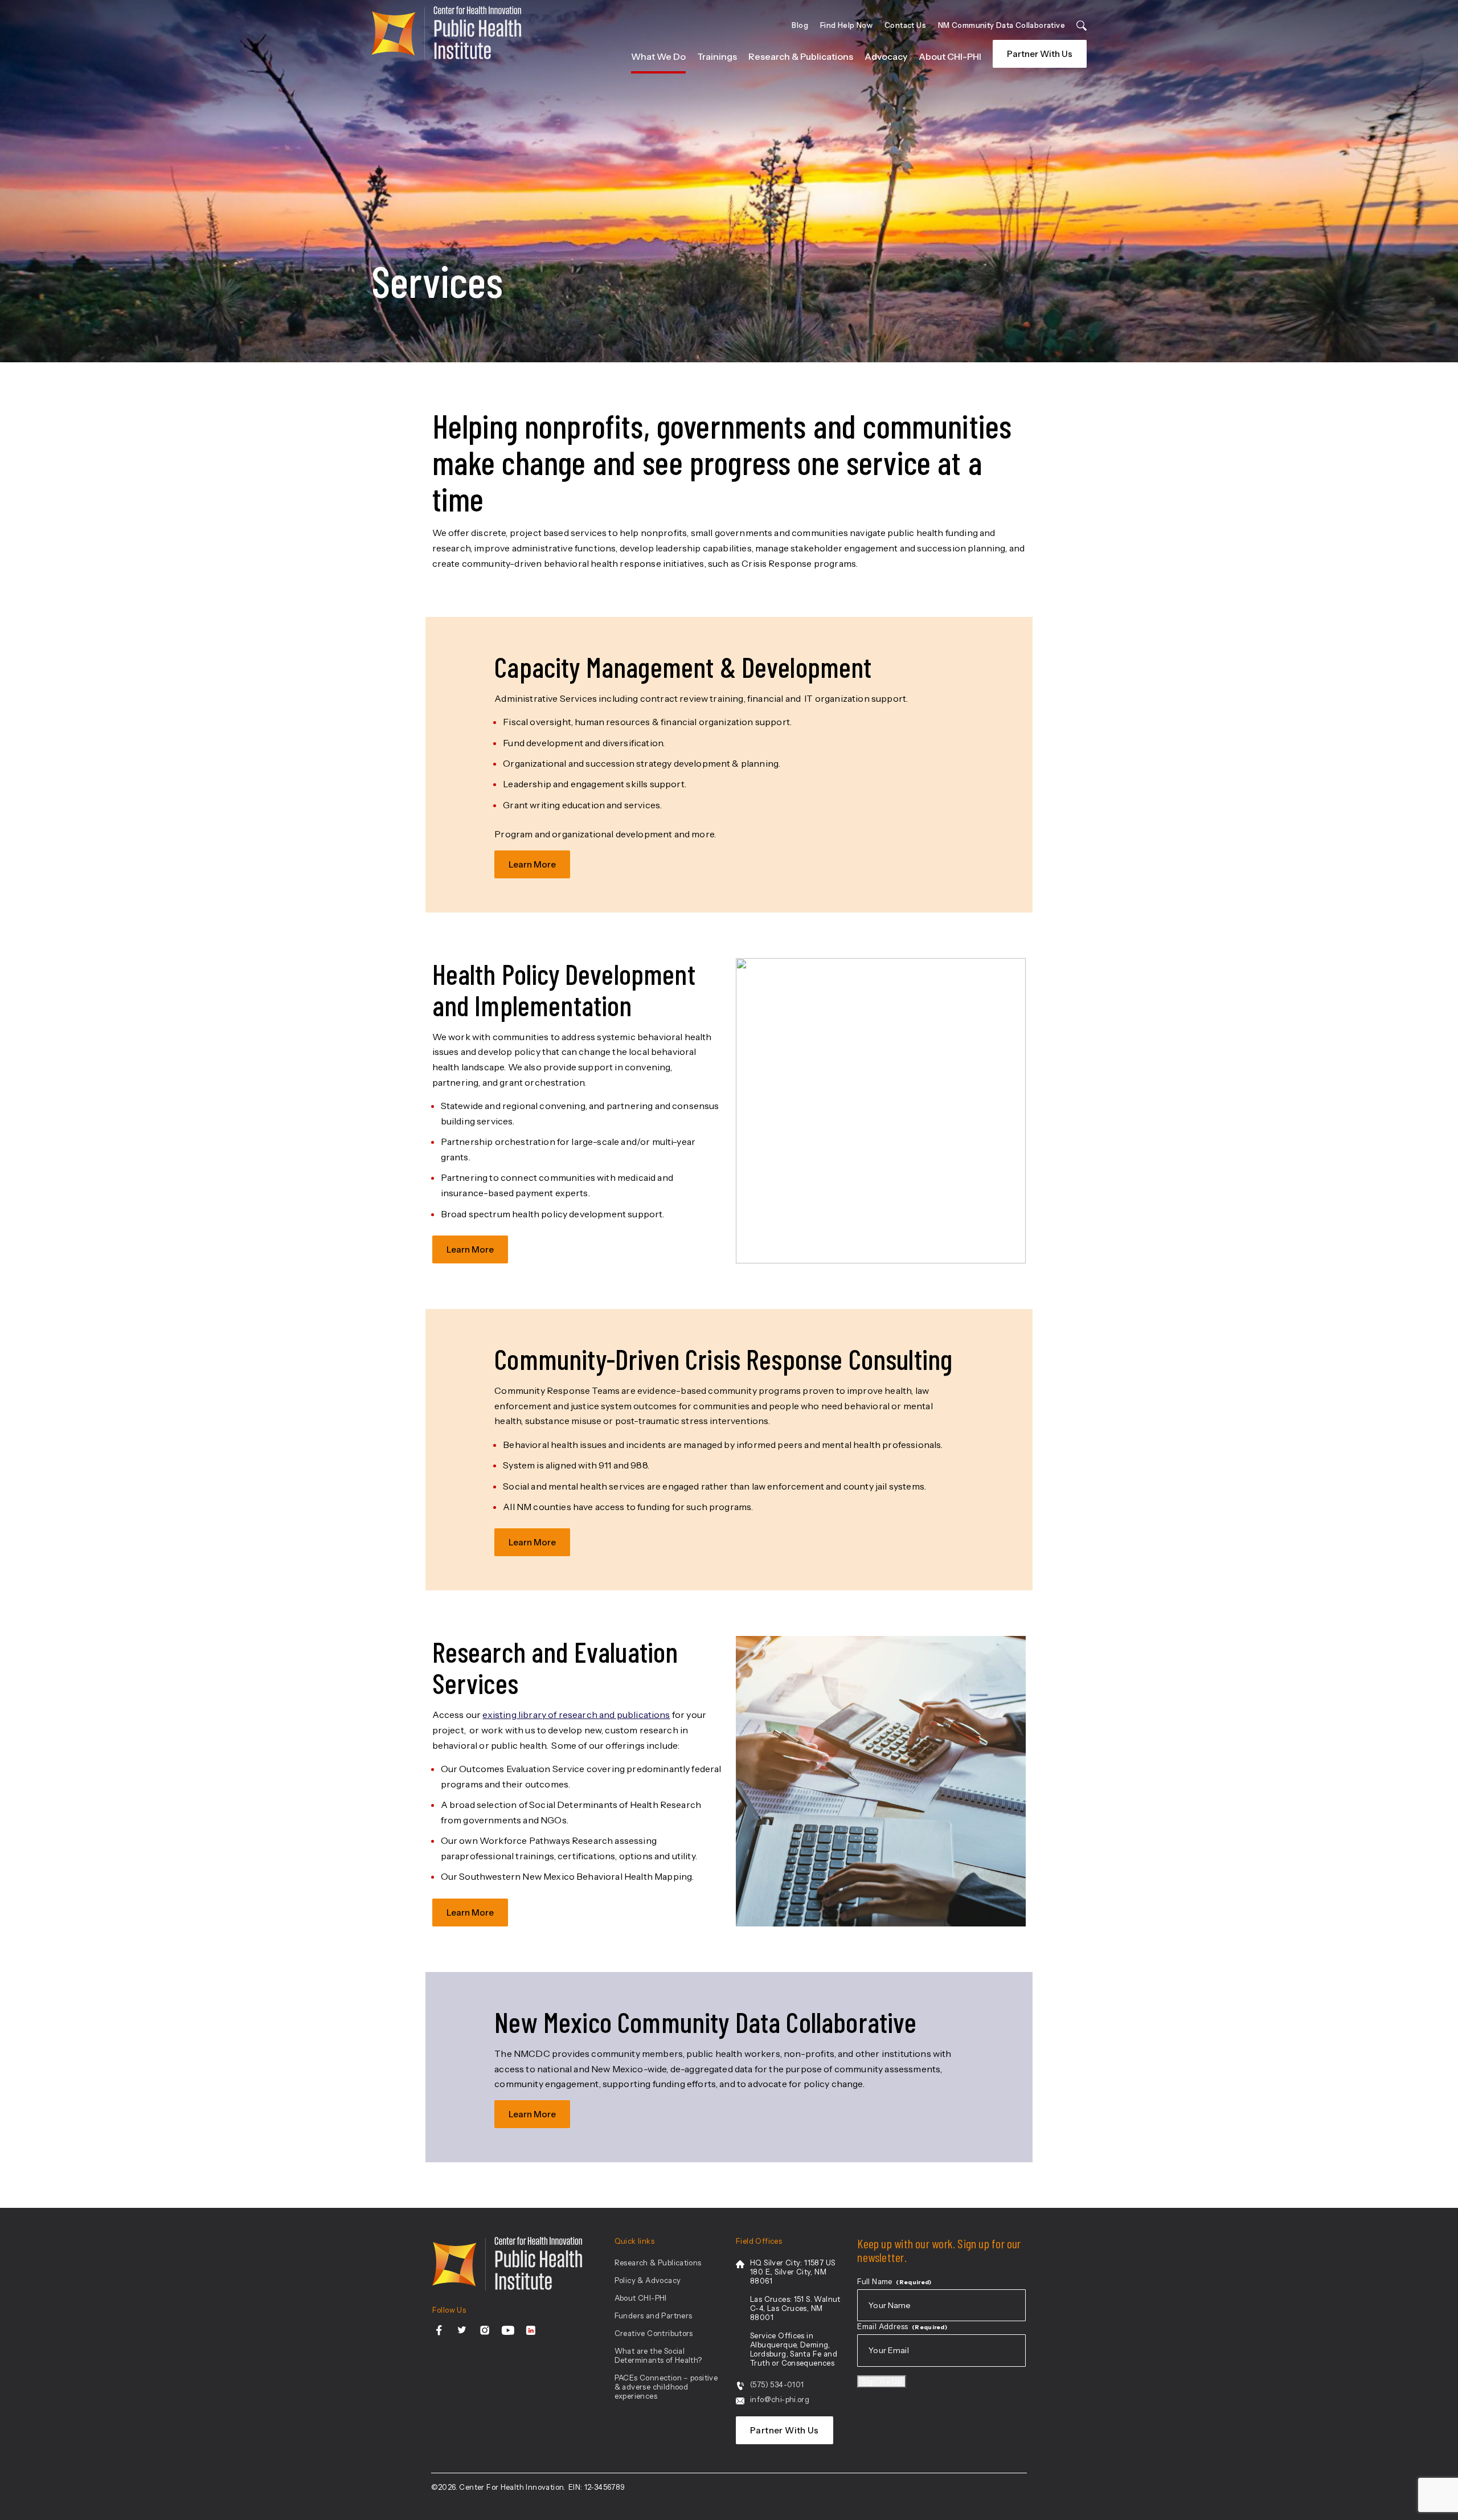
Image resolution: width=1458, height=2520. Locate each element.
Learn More (532, 864)
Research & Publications (801, 56)
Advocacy (886, 56)
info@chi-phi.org (780, 2399)
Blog (800, 25)
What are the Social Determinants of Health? (658, 2355)
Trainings (717, 56)
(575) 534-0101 (777, 2384)
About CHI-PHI (950, 56)
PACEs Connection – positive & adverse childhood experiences (666, 2387)
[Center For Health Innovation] (446, 37)
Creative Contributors (654, 2333)
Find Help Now (846, 25)
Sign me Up (882, 2382)
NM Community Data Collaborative (1002, 25)
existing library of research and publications (576, 1715)
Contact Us (905, 25)
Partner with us (1040, 54)
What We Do (658, 56)
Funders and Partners (654, 2316)
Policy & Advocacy (648, 2280)
